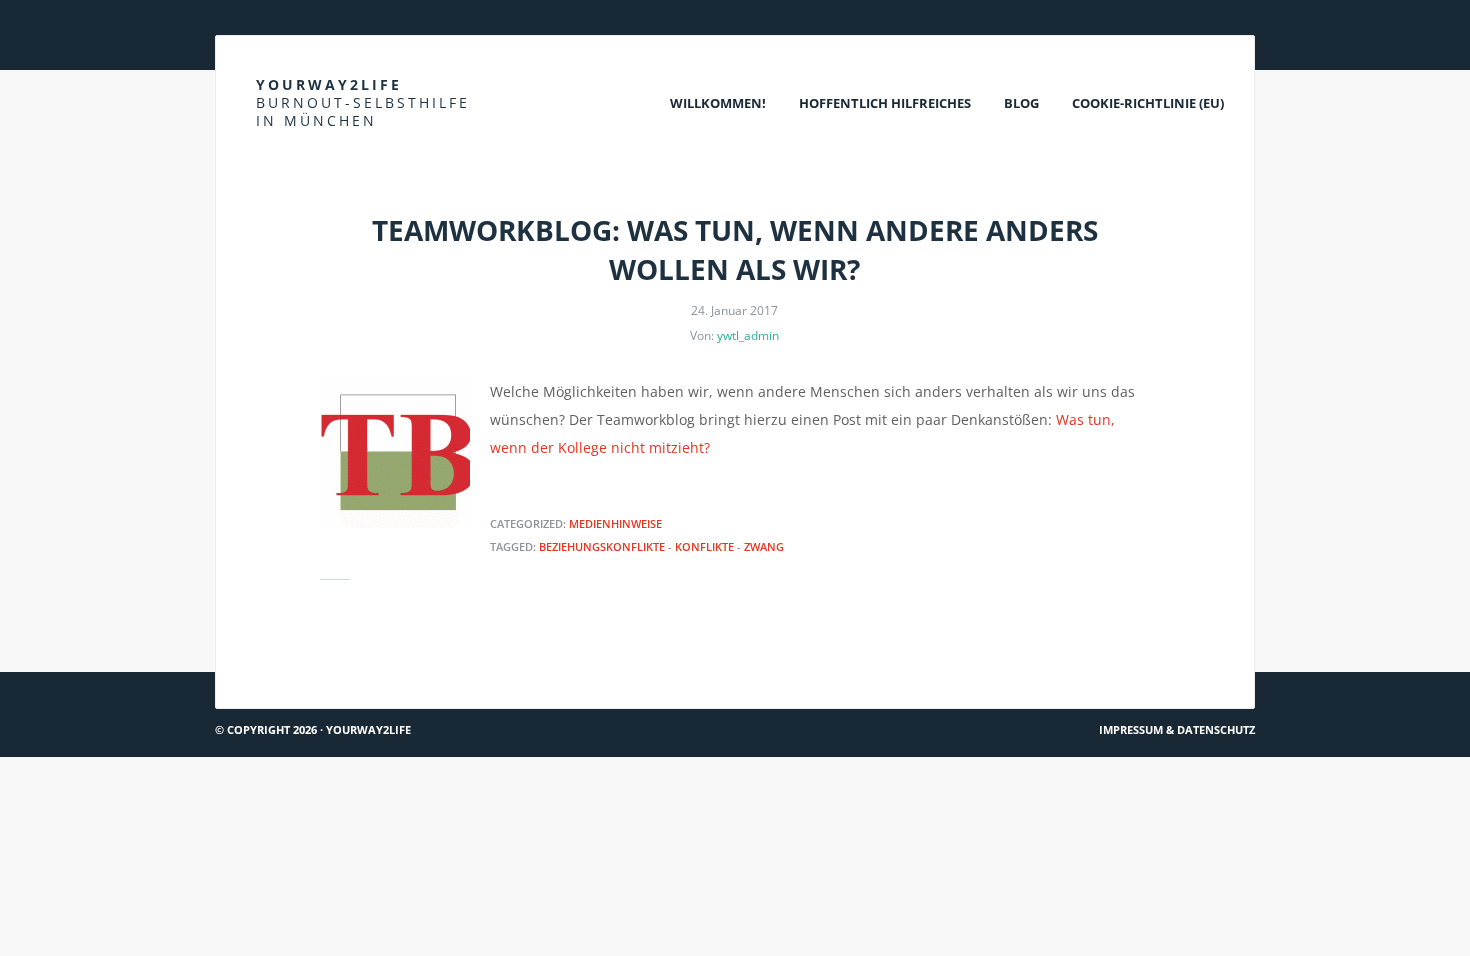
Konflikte (704, 546)
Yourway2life (363, 102)
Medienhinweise (615, 523)
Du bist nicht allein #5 (307, 664)
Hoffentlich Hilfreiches (885, 103)
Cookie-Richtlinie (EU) (1148, 103)
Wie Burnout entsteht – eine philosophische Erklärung (1052, 664)
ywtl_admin (748, 335)
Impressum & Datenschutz (1177, 729)
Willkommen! (718, 103)
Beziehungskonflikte (602, 546)
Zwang (764, 546)
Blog (1021, 103)
